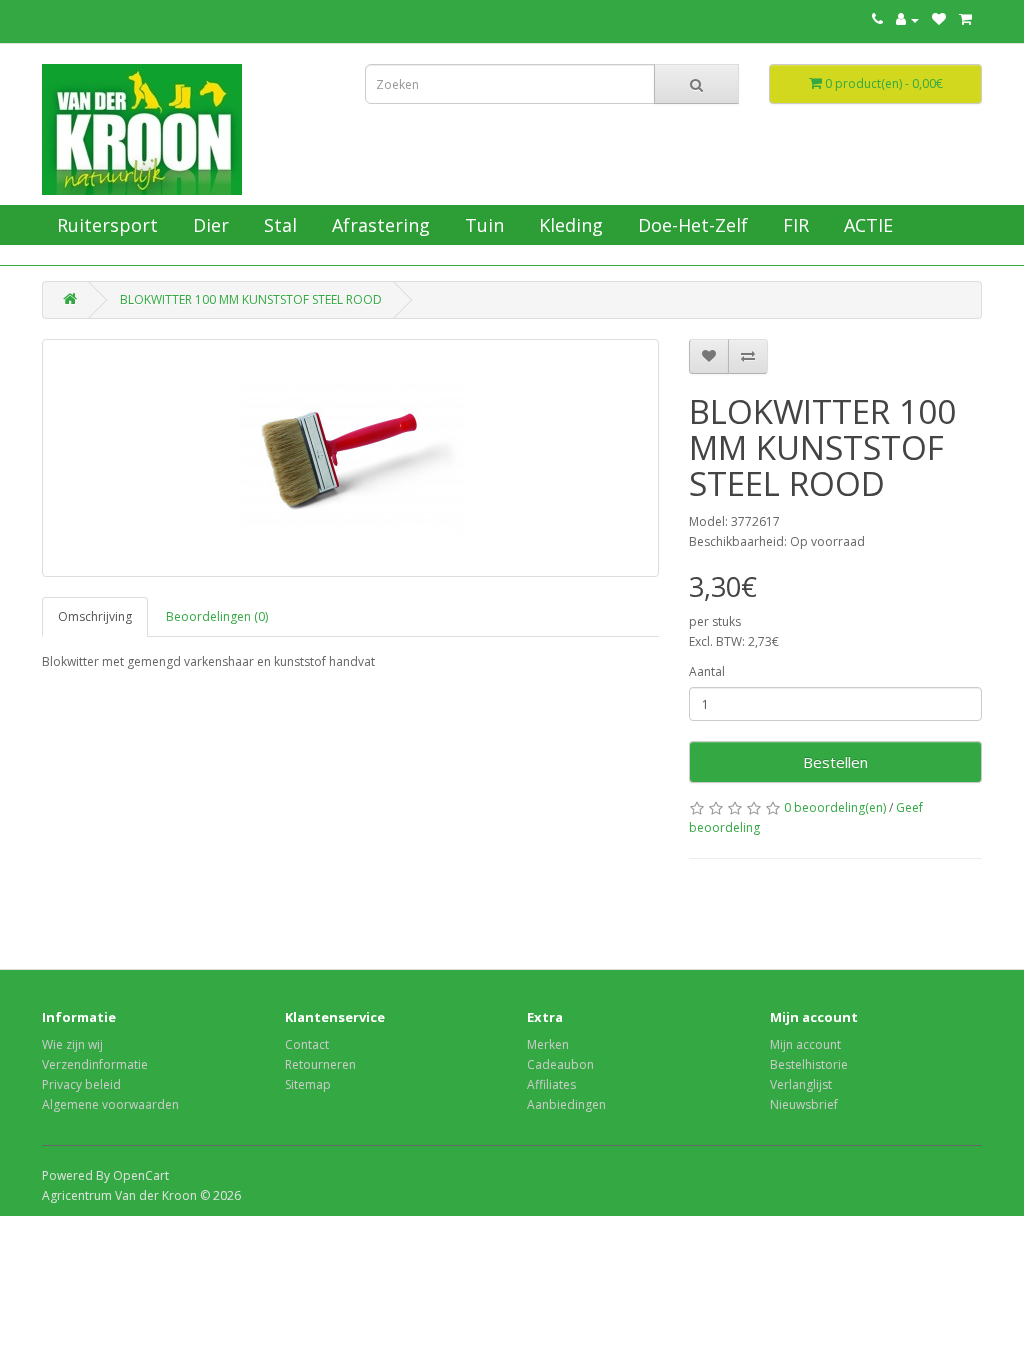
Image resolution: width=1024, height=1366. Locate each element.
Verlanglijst (801, 1084)
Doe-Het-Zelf (690, 225)
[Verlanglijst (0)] (939, 19)
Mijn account (805, 1044)
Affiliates (551, 1084)
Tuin (482, 225)
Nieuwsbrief (804, 1104)
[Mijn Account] (907, 19)
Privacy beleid (81, 1084)
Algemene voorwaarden (110, 1104)
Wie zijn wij (72, 1044)
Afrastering (378, 225)
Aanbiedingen (566, 1104)
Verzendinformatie (95, 1064)
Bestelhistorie (809, 1064)
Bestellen (835, 762)
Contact (307, 1044)
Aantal (707, 671)
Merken (548, 1044)
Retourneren (320, 1064)
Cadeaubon (560, 1064)
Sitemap (308, 1084)
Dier (208, 225)
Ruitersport (105, 225)
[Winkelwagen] (965, 19)
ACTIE (866, 225)
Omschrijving (95, 616)
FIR (793, 225)
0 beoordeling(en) (835, 807)
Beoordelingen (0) (217, 616)
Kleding (568, 225)
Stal (278, 225)
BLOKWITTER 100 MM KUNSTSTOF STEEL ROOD (251, 299)
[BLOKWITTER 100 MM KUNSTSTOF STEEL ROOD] (350, 458)
